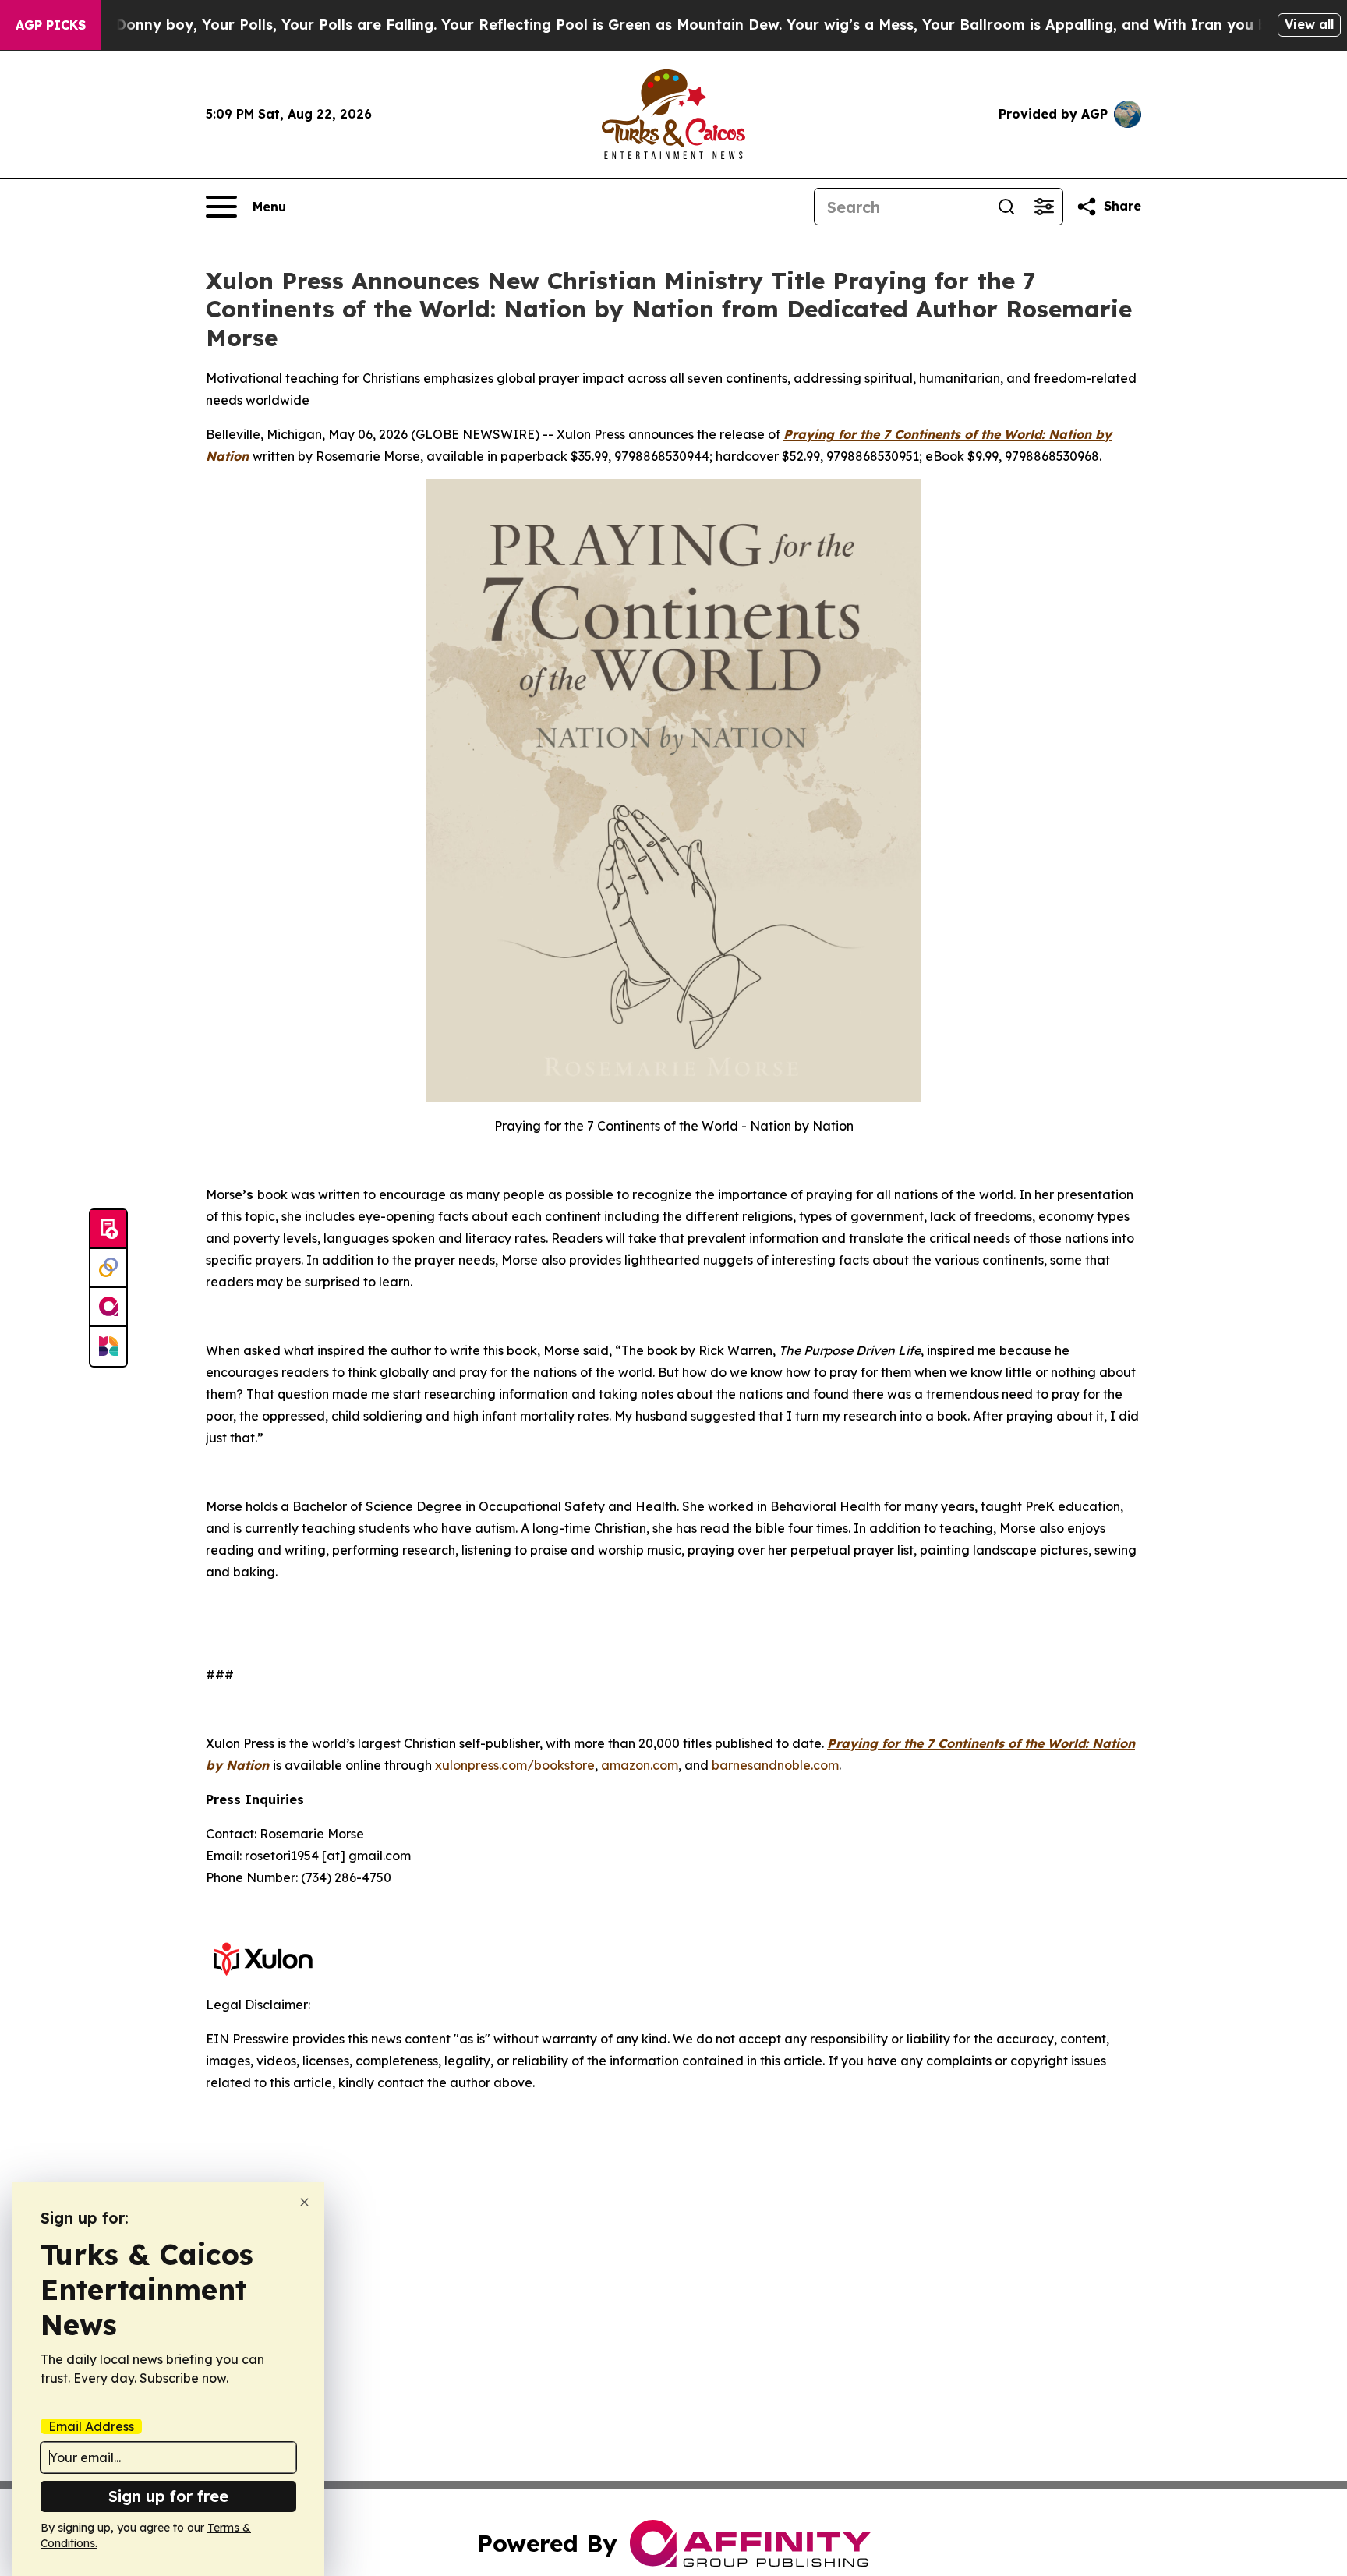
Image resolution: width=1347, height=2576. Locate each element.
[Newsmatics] (108, 1346)
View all (1309, 24)
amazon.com (640, 1765)
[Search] (1006, 207)
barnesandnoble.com (775, 1765)
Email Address (91, 2426)
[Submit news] (108, 1230)
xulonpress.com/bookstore (515, 1765)
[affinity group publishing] (108, 1307)
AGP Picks (51, 25)
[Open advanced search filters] (1044, 207)
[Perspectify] (108, 1269)
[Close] (304, 2202)
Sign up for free (168, 2496)
